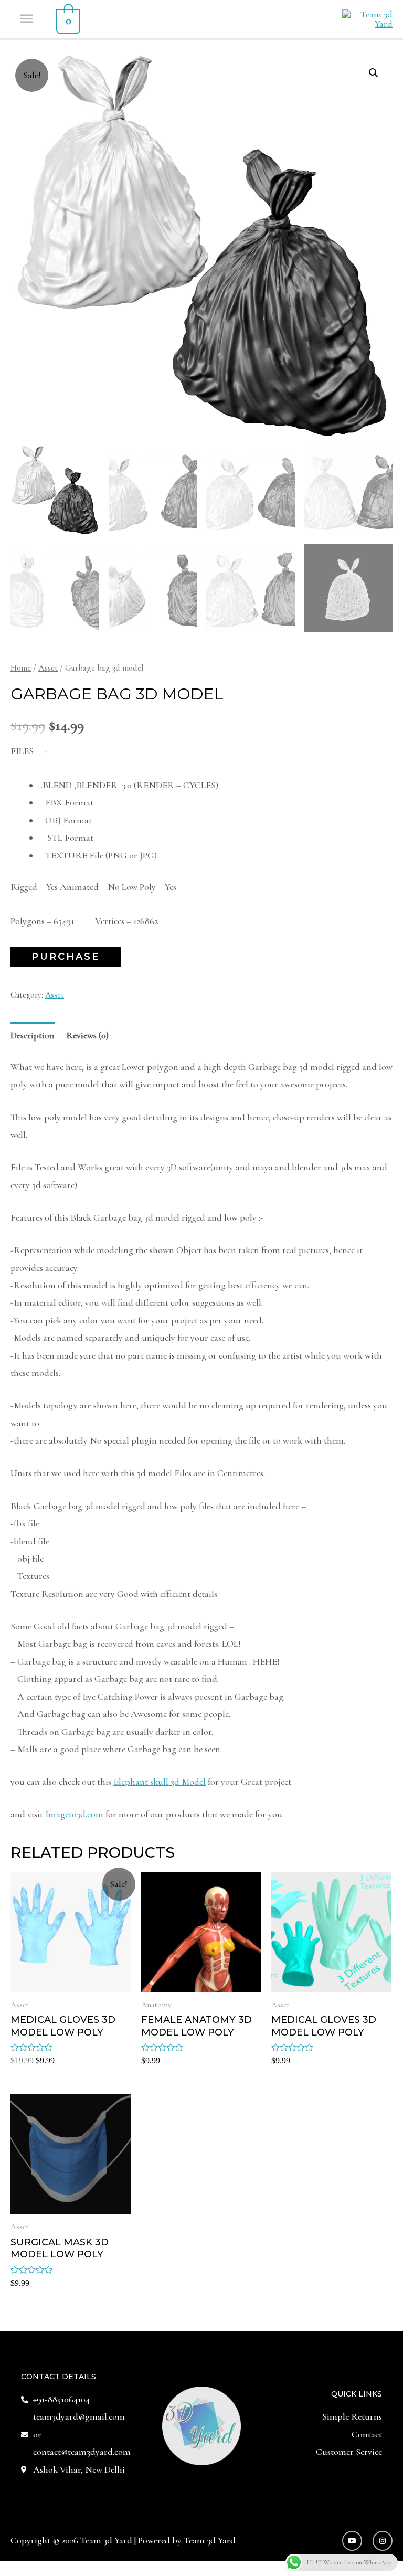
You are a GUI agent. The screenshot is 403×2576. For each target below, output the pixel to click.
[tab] (33, 1036)
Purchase (66, 957)
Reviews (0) (87, 1035)
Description (33, 1035)
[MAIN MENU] (28, 19)
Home (21, 668)
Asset (48, 668)
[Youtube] (352, 2541)
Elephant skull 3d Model (160, 1782)
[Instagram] (383, 2541)
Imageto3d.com (74, 1814)
